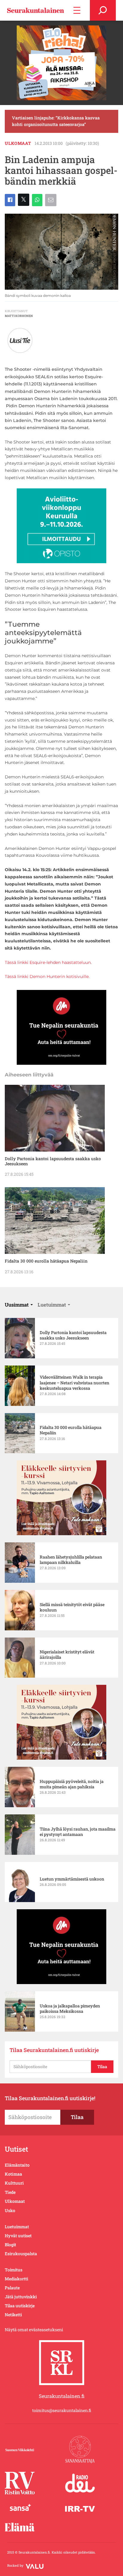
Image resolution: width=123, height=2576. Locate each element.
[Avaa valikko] (77, 10)
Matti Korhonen (19, 316)
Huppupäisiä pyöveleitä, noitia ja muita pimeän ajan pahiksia (72, 1784)
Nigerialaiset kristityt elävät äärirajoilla (67, 1655)
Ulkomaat (18, 143)
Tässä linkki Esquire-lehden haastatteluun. (48, 962)
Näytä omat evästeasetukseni (34, 2330)
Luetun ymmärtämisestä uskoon (72, 1879)
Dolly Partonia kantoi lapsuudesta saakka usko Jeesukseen (53, 1161)
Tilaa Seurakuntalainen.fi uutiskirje (54, 2050)
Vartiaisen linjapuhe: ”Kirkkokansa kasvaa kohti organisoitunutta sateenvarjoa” (56, 121)
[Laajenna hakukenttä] (103, 10)
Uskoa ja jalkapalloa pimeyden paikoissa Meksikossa (70, 2009)
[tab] (19, 1305)
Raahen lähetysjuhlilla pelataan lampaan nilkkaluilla (71, 1560)
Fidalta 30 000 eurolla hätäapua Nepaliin (46, 1261)
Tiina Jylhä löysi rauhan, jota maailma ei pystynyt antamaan (78, 1832)
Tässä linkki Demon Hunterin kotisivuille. (47, 976)
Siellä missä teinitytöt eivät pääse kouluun (72, 1607)
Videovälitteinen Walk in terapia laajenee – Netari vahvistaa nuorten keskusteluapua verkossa (74, 1383)
